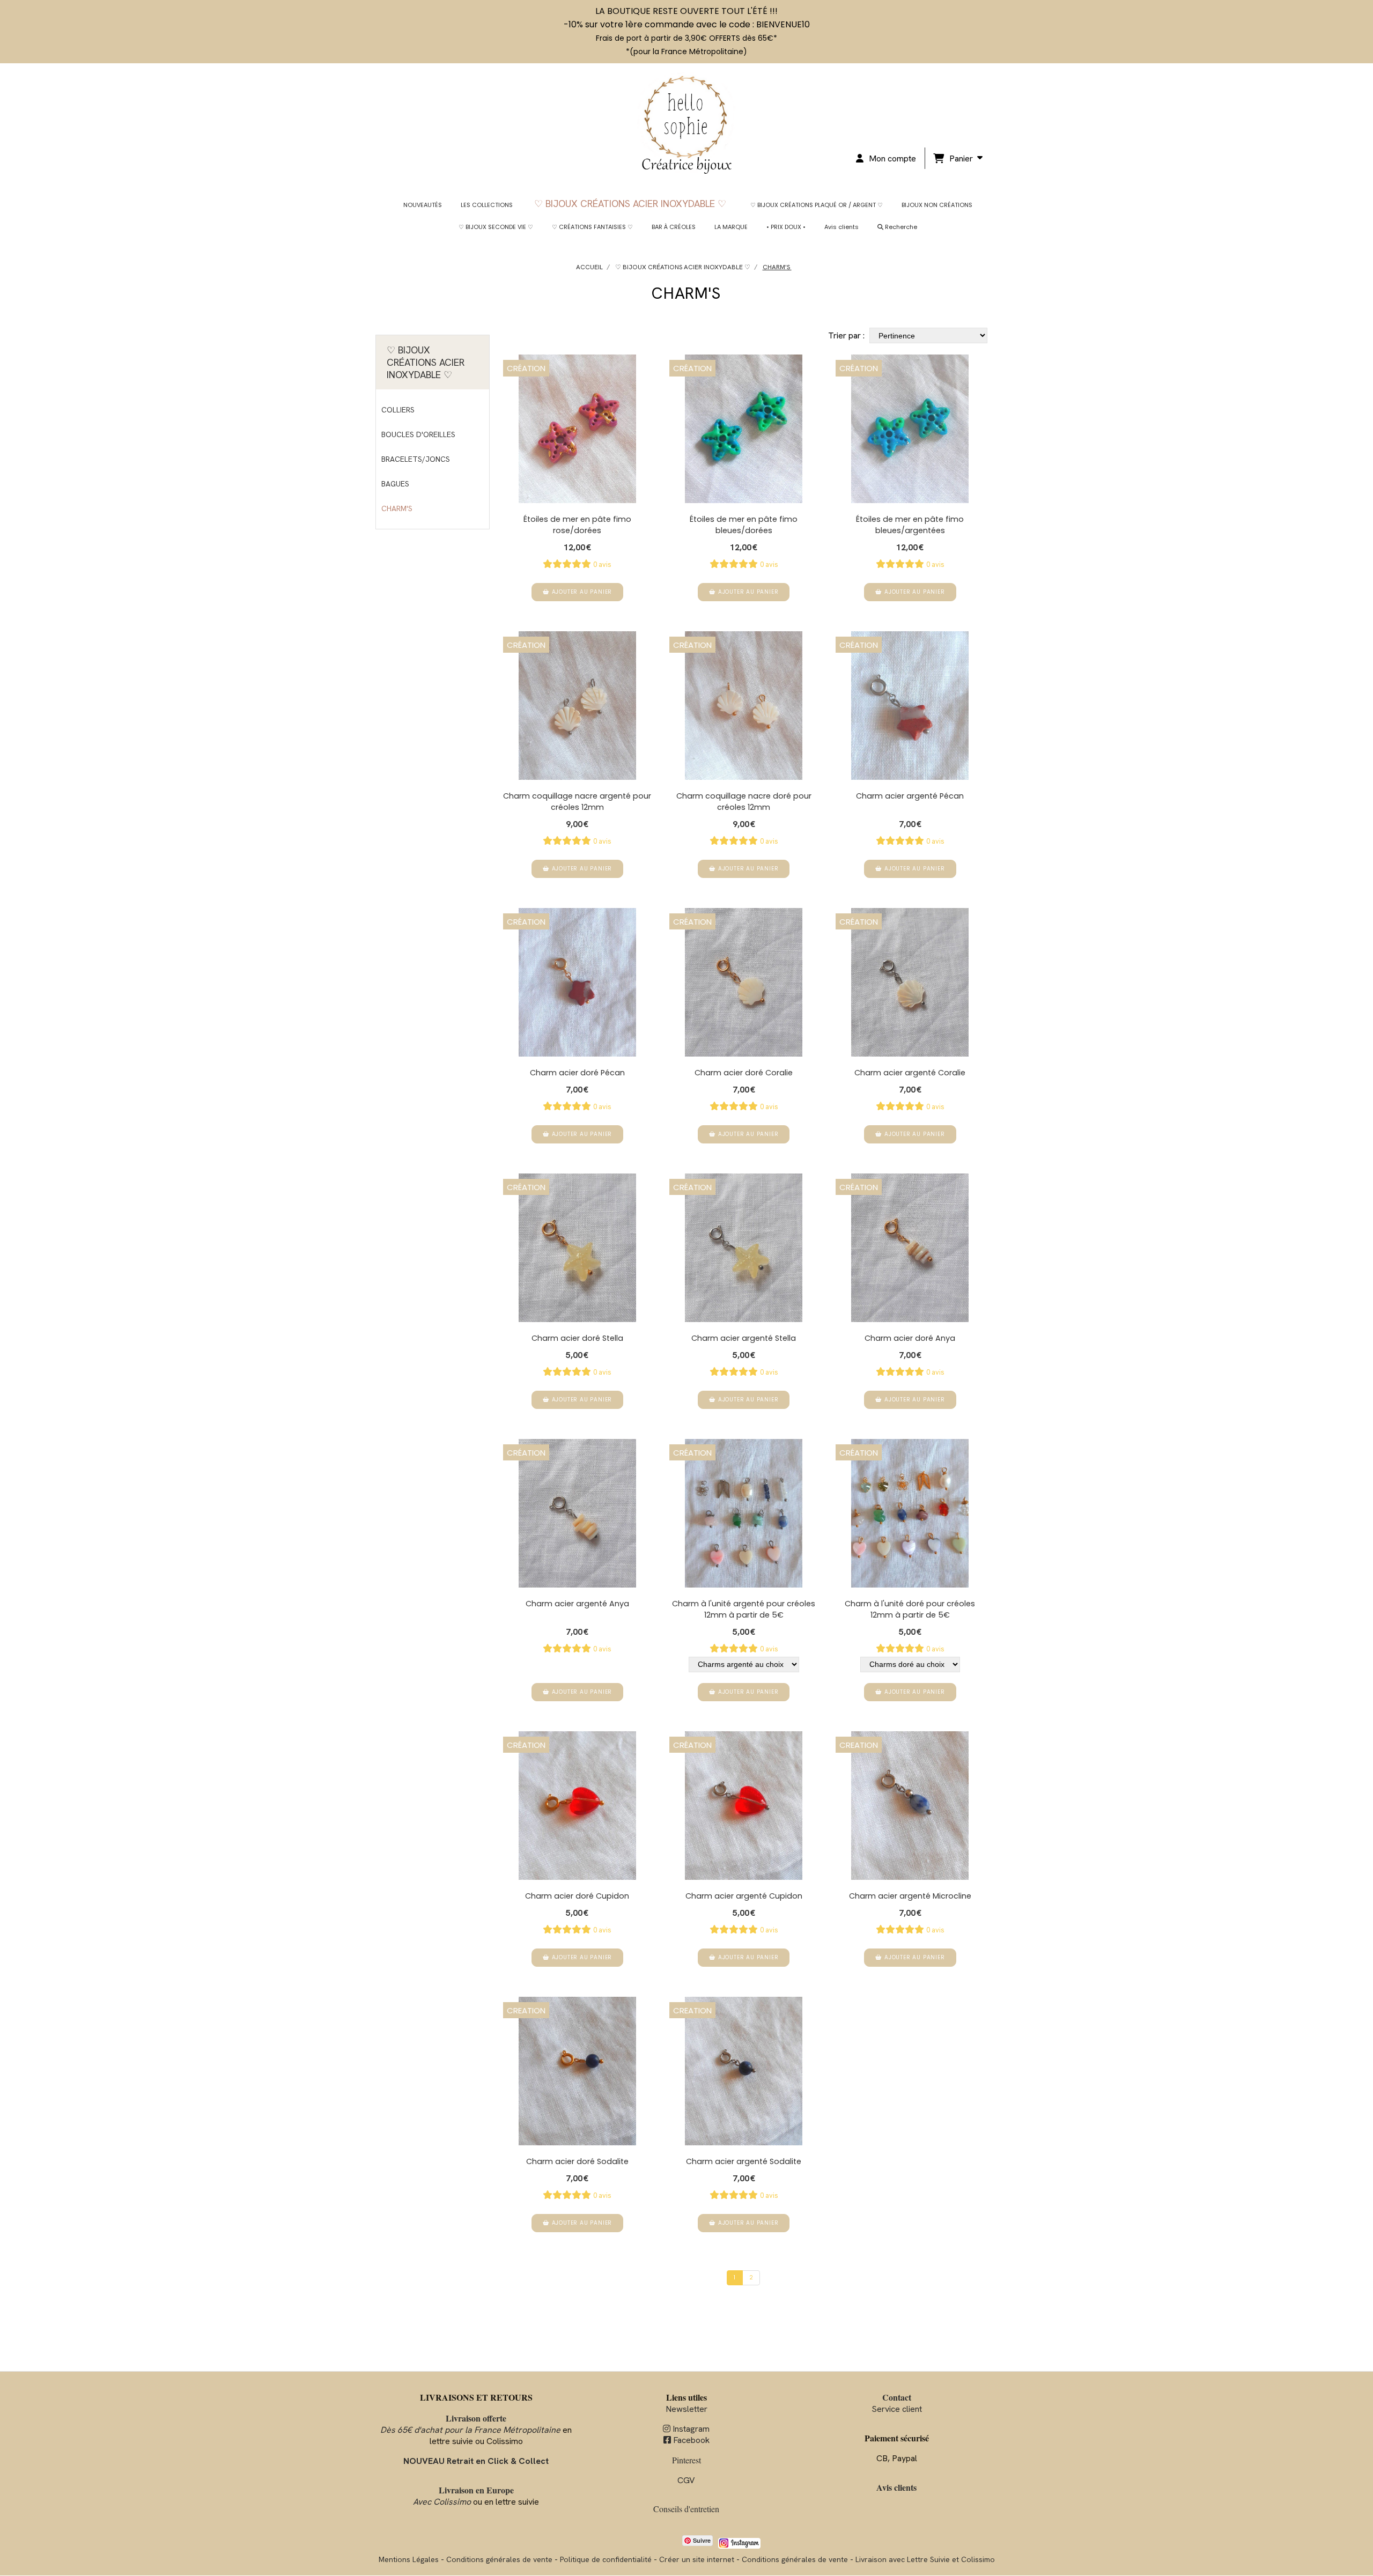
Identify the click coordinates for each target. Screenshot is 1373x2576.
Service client (897, 2403)
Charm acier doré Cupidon (577, 1896)
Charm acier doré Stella (577, 1338)
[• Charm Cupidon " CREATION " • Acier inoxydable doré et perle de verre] (577, 1806)
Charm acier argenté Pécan (910, 796)
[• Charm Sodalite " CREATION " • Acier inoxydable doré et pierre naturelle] (577, 2071)
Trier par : (846, 335)
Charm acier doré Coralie (744, 1073)
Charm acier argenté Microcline (910, 1896)
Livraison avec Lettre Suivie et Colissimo (925, 2559)
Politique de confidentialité (606, 2559)
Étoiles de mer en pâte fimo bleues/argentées (910, 525)
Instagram (686, 2429)
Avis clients (896, 2487)
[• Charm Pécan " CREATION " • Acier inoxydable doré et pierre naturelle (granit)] (577, 982)
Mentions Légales (409, 2559)
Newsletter (686, 2409)
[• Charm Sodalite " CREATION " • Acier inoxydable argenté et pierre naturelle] (744, 2071)
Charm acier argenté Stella (744, 1338)
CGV (686, 2480)
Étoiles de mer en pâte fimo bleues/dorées (744, 525)
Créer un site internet (697, 2559)
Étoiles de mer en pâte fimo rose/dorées (577, 525)
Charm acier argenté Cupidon (744, 1896)
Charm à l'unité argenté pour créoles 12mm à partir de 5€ (744, 1609)
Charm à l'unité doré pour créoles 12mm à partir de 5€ (910, 1609)
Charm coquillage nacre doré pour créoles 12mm (744, 802)
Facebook (686, 2440)
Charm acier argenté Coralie (910, 1073)
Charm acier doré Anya (910, 1338)
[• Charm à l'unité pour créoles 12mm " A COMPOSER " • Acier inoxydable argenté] (744, 1513)
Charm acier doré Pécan (577, 1073)
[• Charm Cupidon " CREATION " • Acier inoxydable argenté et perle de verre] (744, 1806)
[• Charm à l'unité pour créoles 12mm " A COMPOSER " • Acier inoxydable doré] (910, 1513)
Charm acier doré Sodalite (577, 2161)
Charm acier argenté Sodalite (744, 2161)
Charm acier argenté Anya (577, 1604)
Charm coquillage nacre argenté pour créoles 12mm (577, 802)
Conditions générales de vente (499, 2559)
